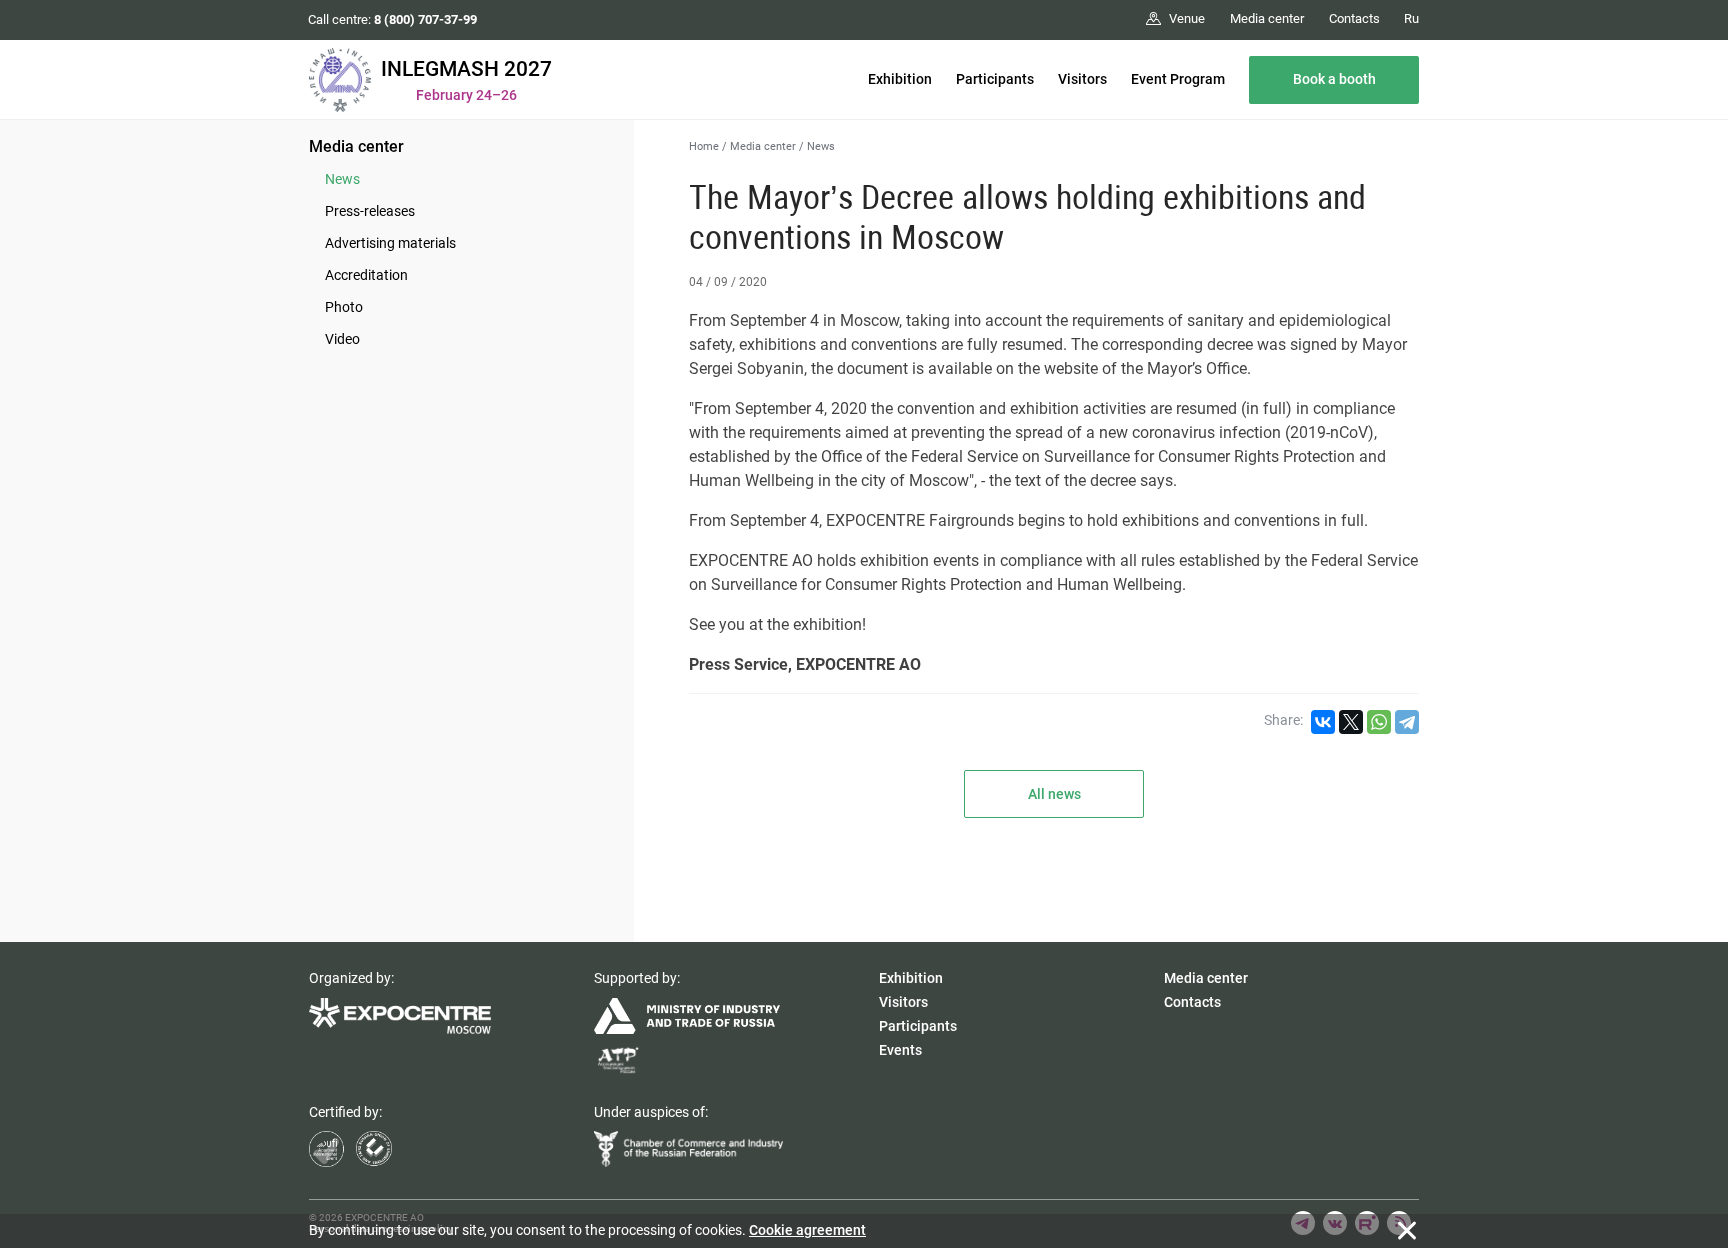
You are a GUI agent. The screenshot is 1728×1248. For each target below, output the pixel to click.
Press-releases (370, 211)
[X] (1351, 722)
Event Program (1178, 79)
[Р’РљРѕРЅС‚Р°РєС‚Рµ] (1323, 722)
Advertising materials (390, 243)
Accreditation (366, 275)
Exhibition (900, 79)
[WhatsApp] (1379, 722)
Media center (356, 146)
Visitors (1082, 79)
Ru (1411, 18)
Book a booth (1334, 79)
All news (1054, 794)
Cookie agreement (807, 1230)
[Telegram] (1407, 722)
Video (342, 339)
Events (900, 1050)
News (342, 179)
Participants (995, 79)
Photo (344, 307)
